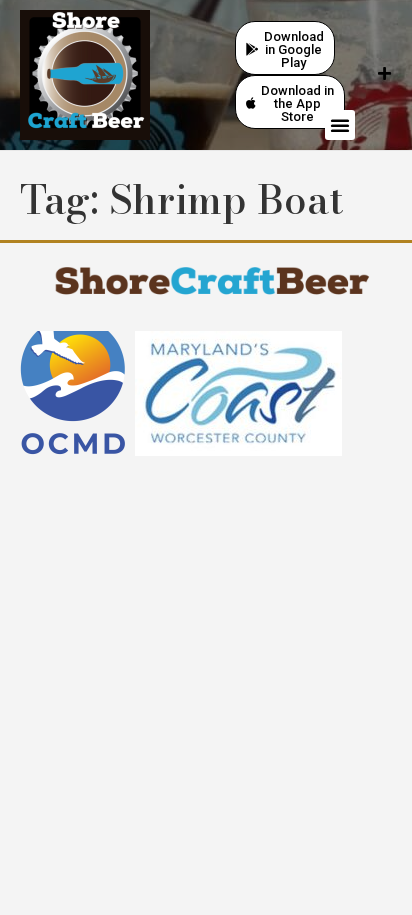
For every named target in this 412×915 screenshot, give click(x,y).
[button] (340, 125)
